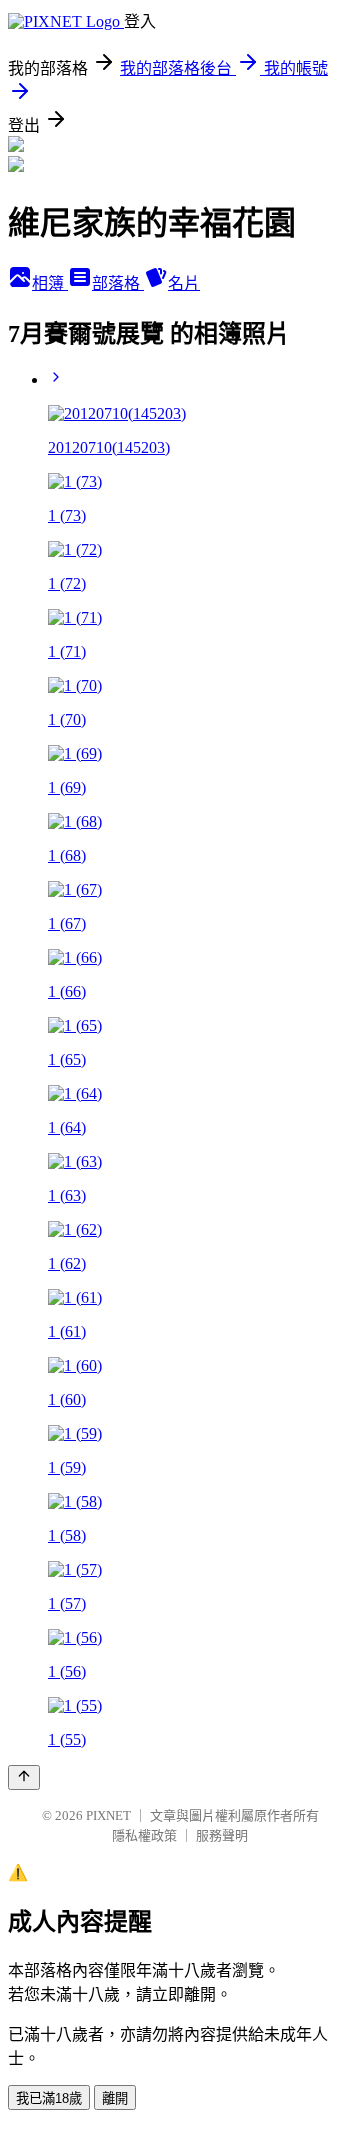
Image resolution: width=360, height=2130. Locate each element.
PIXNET (108, 1815)
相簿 (50, 283)
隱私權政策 (144, 1835)
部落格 (118, 283)
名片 (184, 283)
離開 (115, 2098)
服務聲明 (222, 1835)
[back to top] (24, 1777)
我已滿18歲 (49, 2098)
